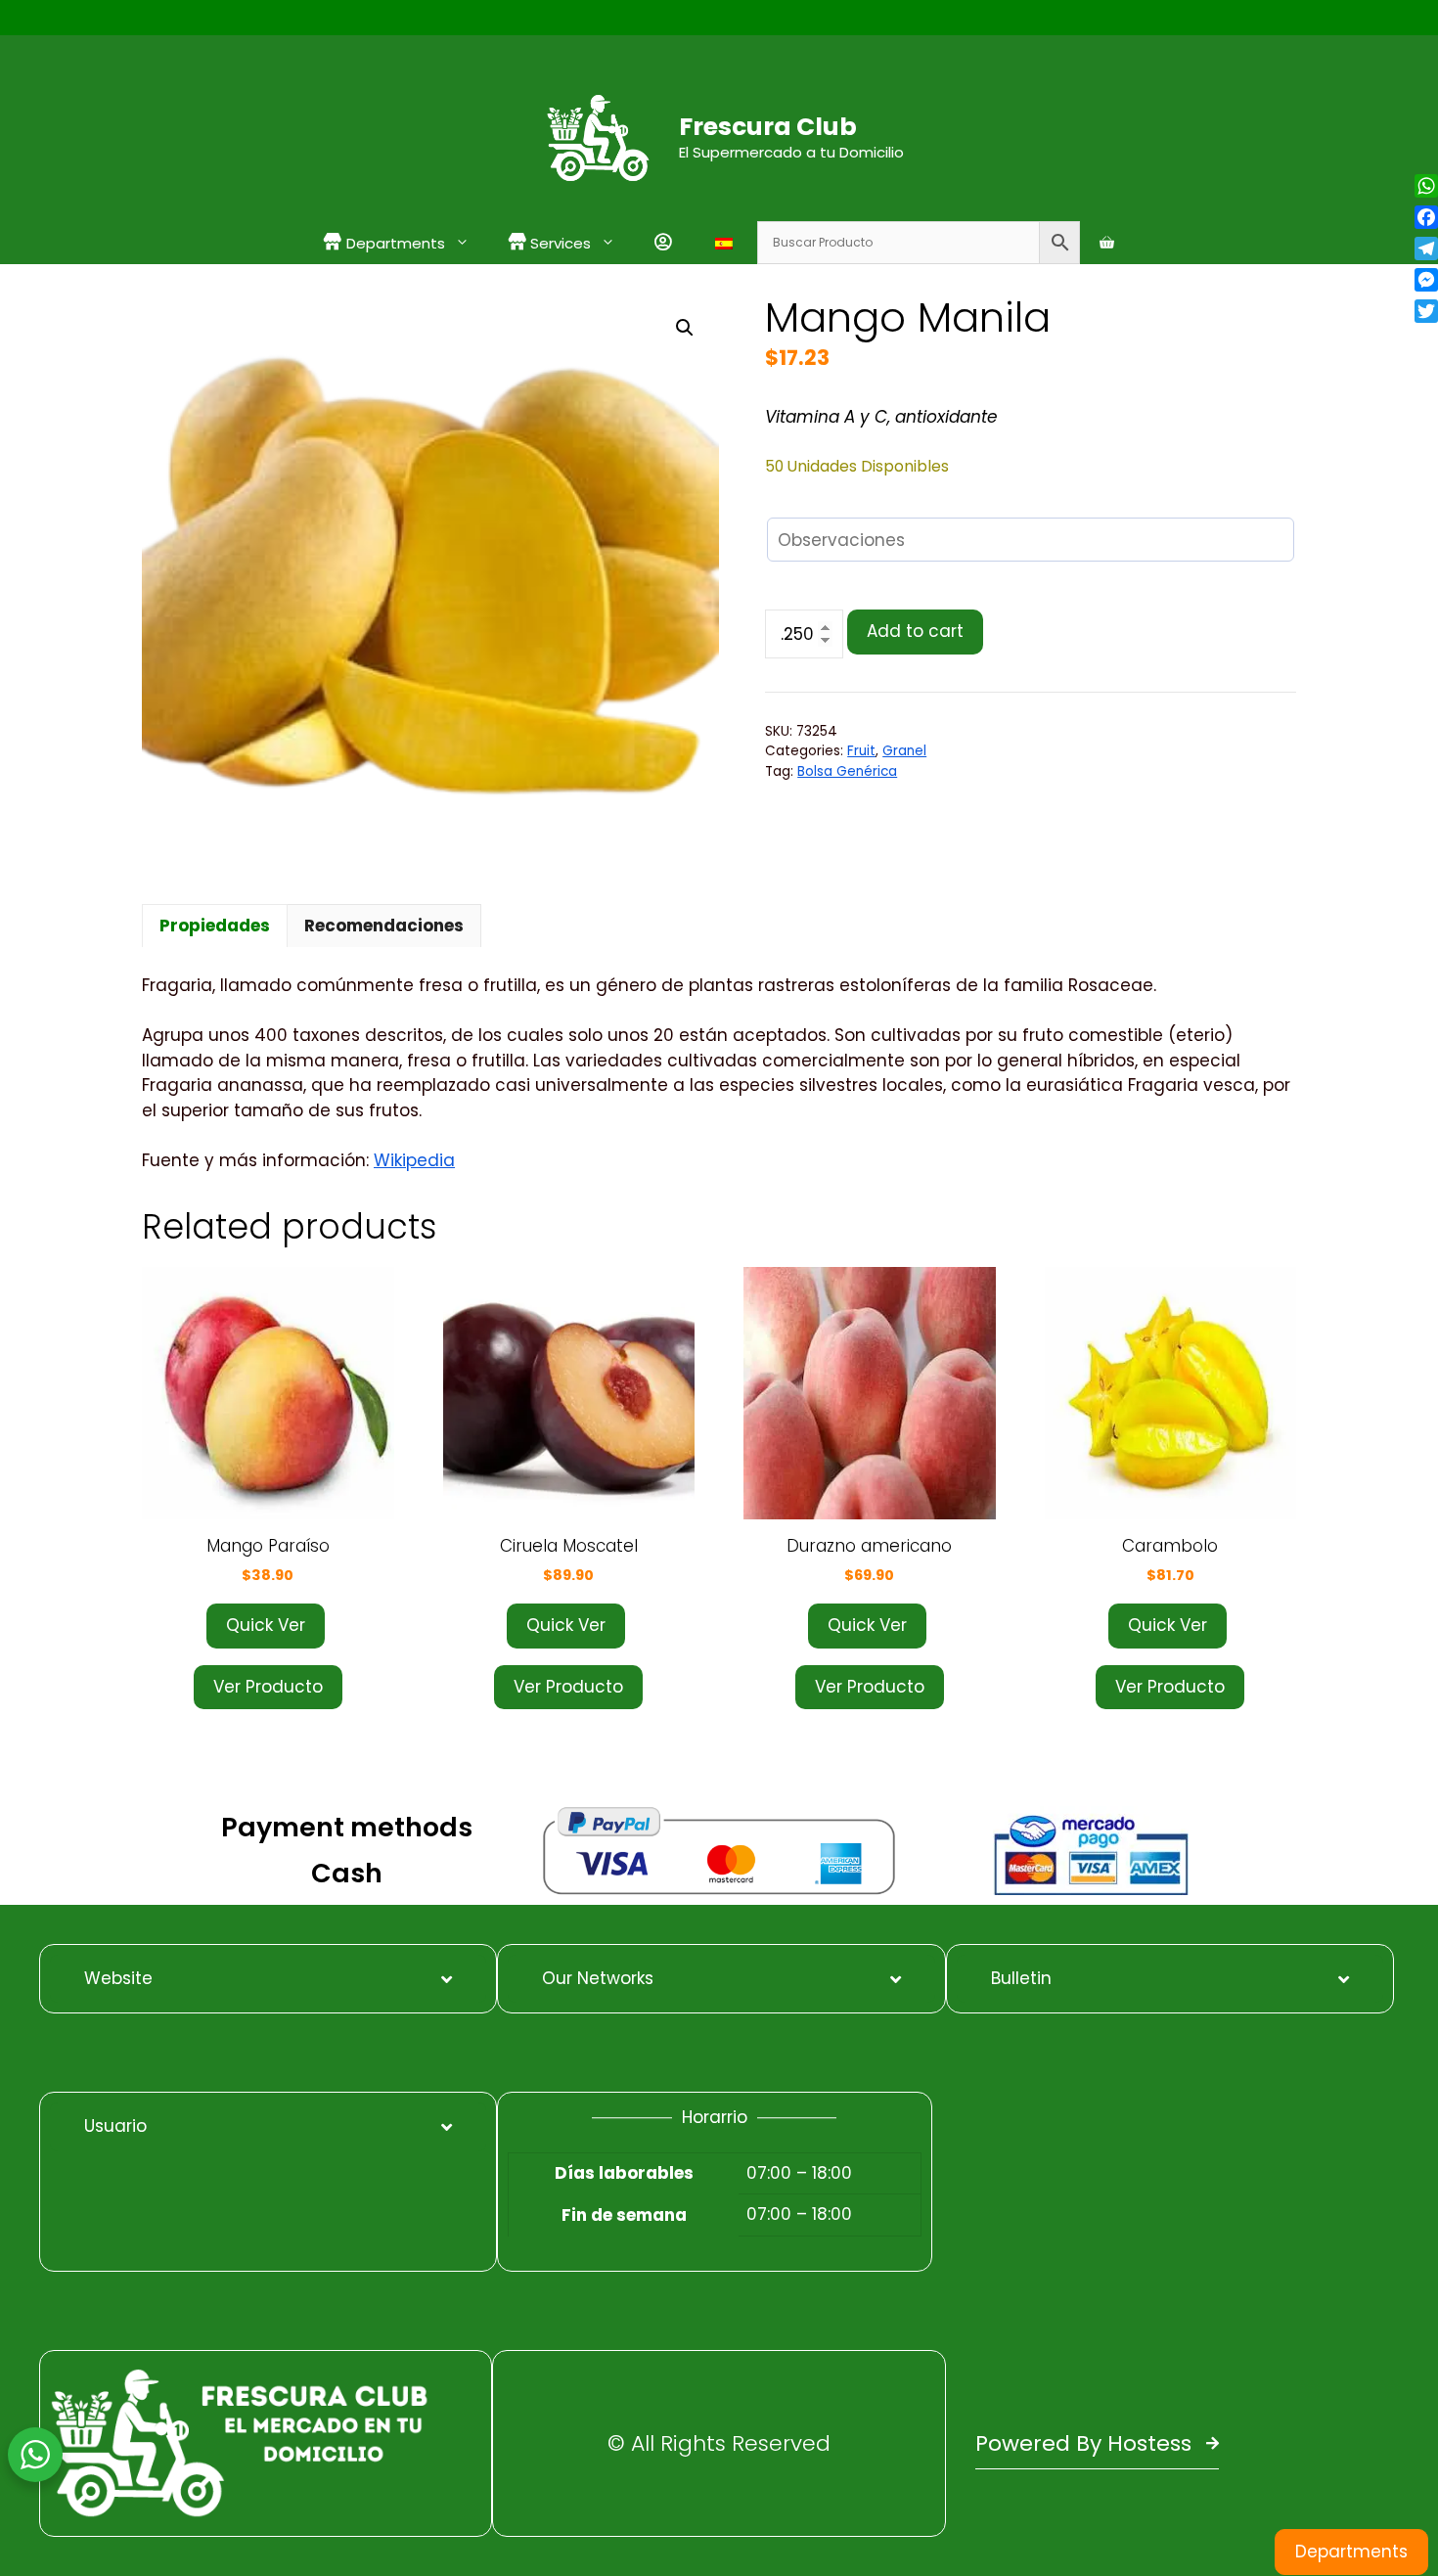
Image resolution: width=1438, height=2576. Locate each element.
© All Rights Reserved (719, 2443)
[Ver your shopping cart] (1107, 243)
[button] (685, 328)
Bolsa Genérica (847, 771)
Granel (904, 751)
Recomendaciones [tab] (384, 926)
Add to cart (915, 631)
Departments (1351, 2552)
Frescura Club (768, 127)
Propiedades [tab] (215, 926)
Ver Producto (268, 1687)
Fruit (861, 751)
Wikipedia (414, 1160)
